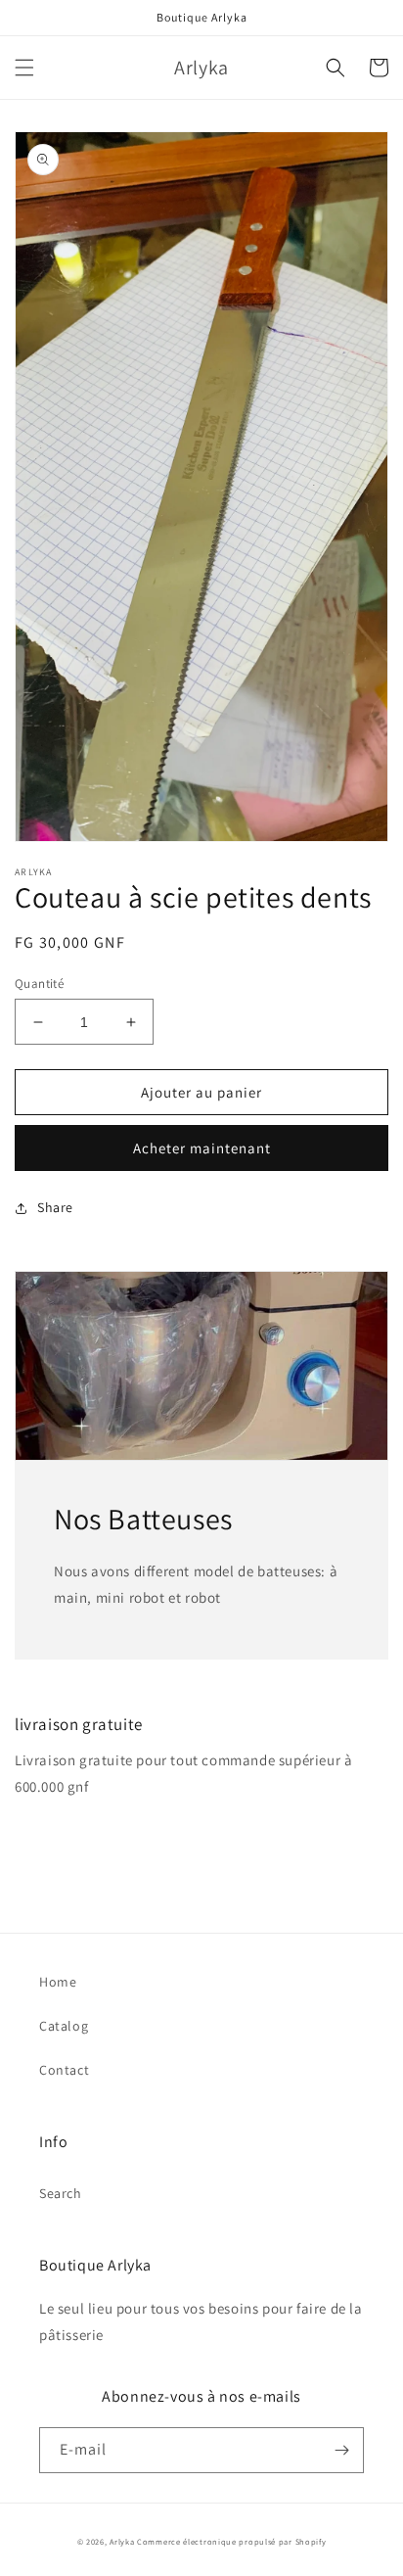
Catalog (64, 2026)
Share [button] (55, 1207)
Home (58, 1982)
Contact (64, 2070)
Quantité (39, 984)
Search (61, 2193)
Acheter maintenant (202, 1148)
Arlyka (122, 2541)
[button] (24, 68)
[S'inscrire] (341, 2450)
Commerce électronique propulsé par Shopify (231, 2541)
